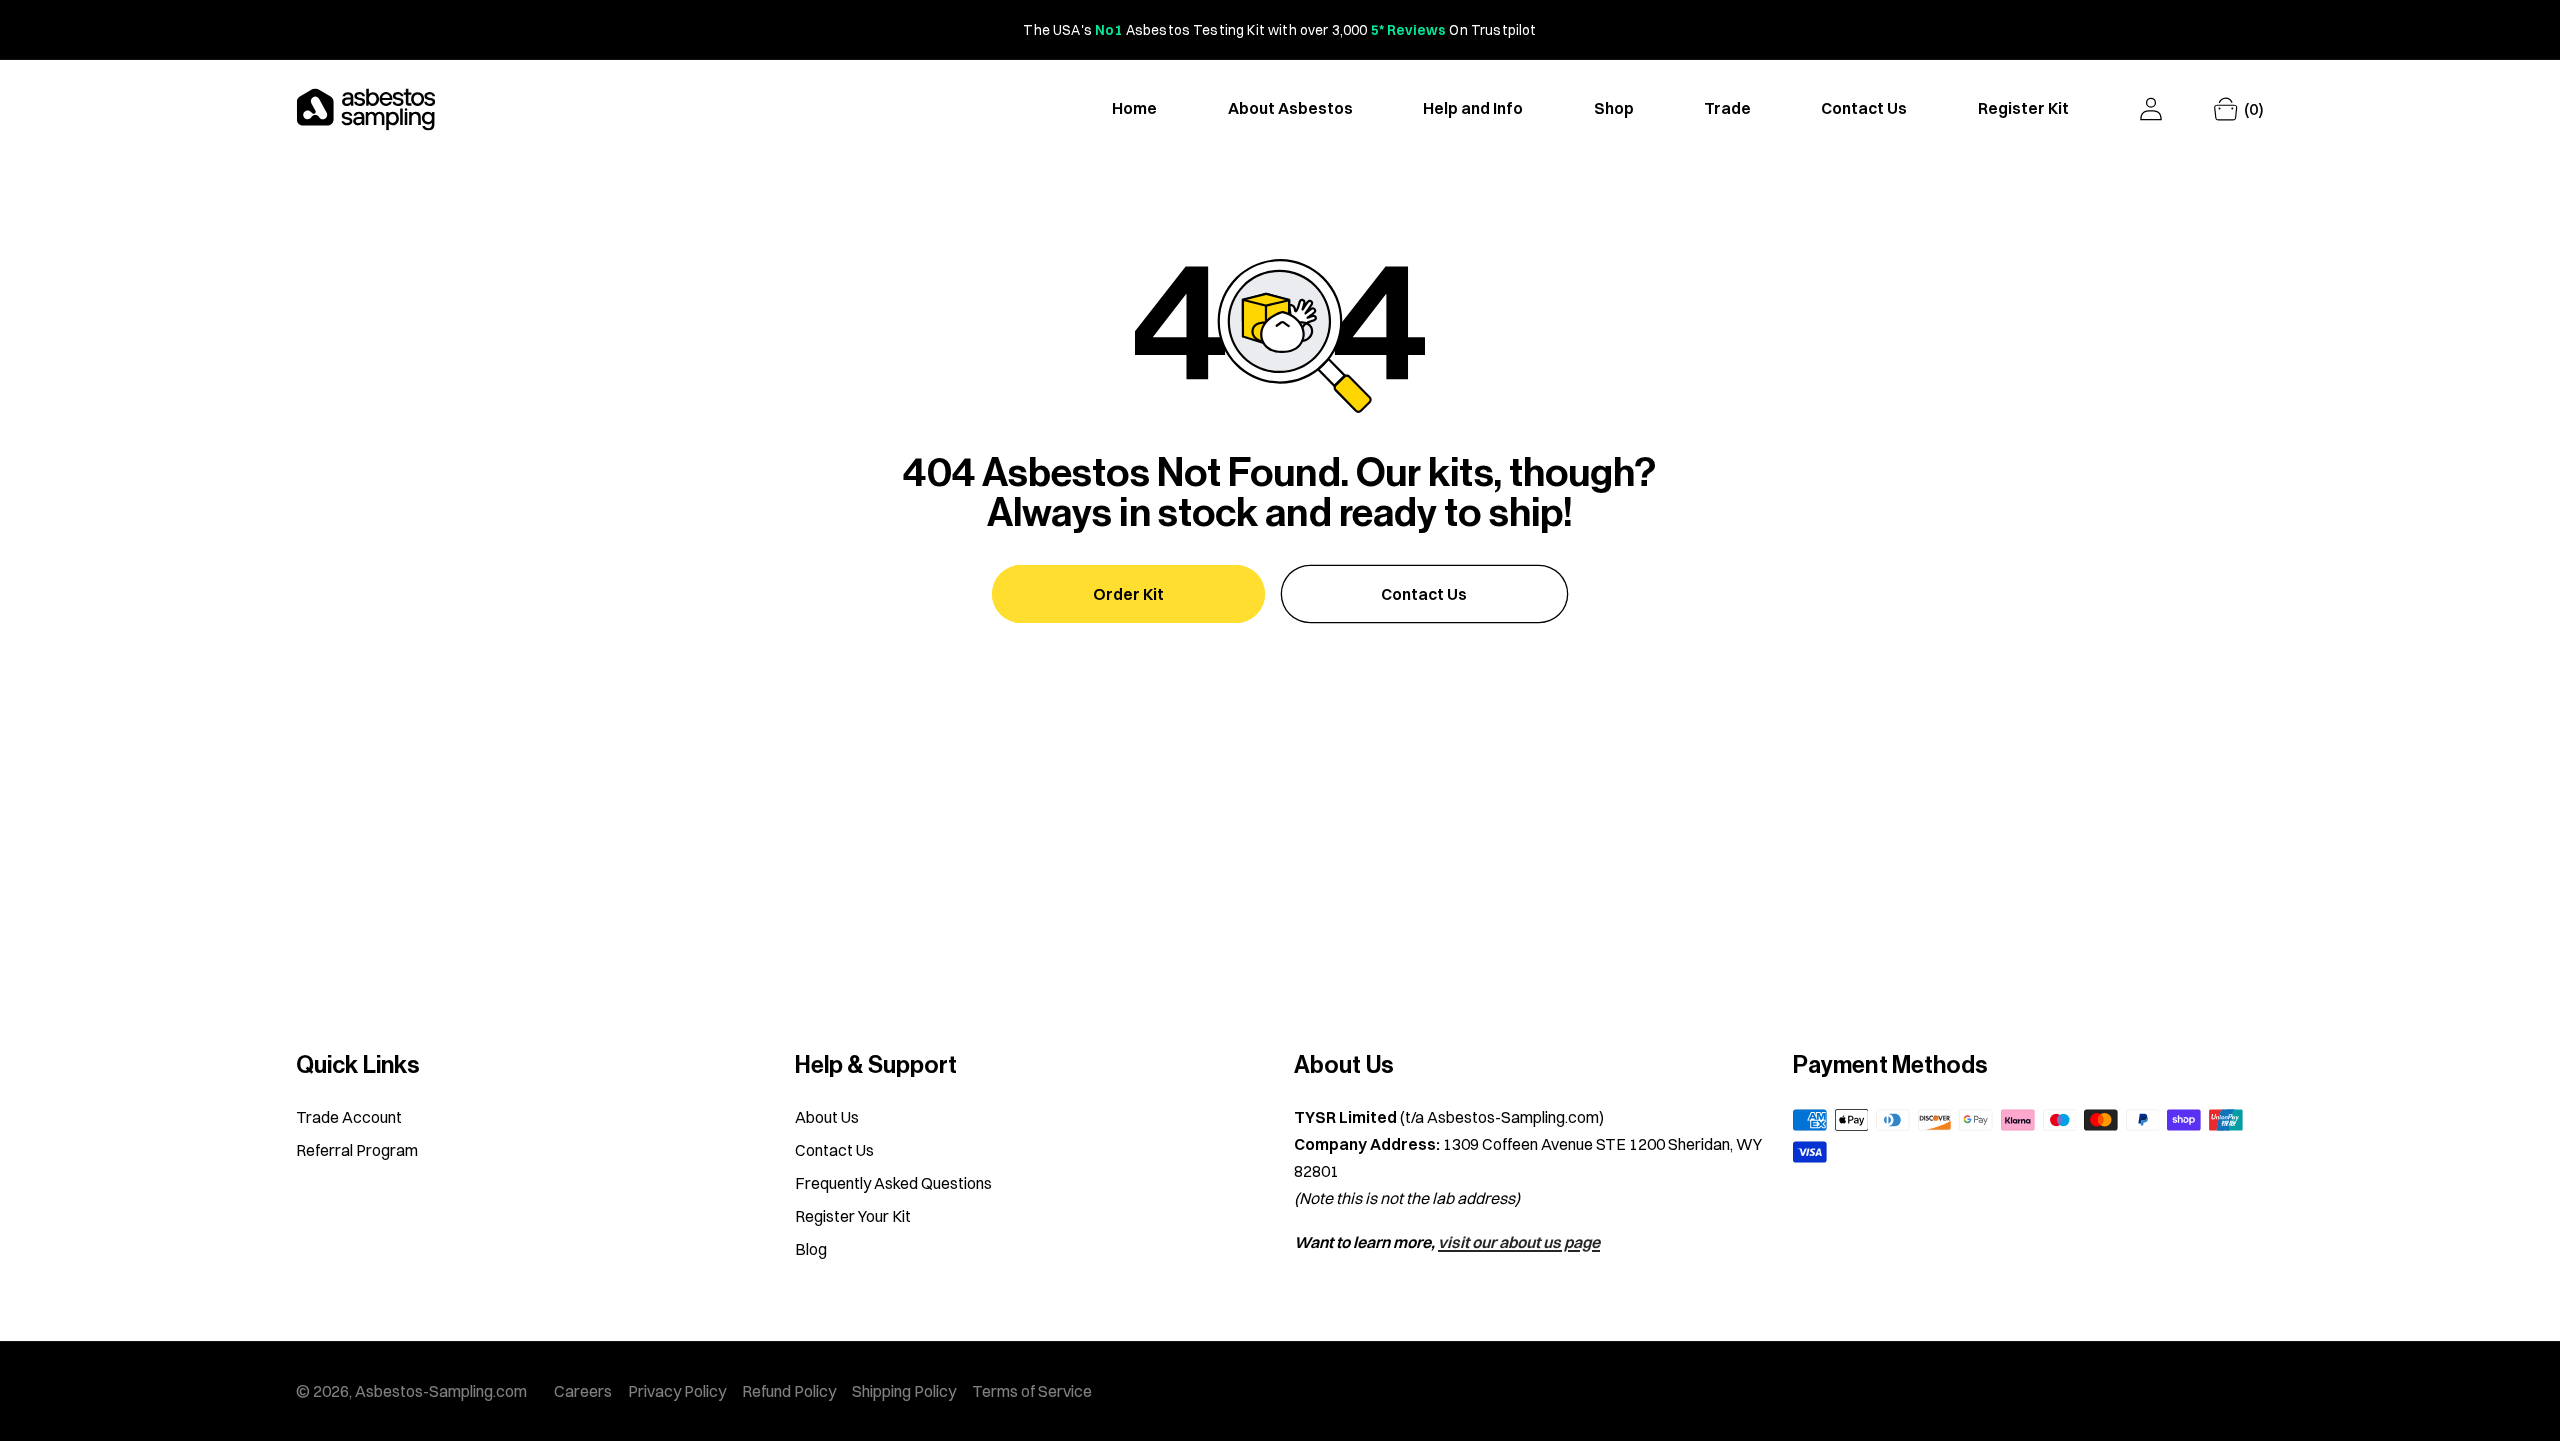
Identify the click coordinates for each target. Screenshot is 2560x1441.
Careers (583, 1391)
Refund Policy (789, 1391)
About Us (827, 1117)
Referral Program (357, 1150)
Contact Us (1424, 594)
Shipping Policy (904, 1391)
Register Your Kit (853, 1216)
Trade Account (349, 1117)
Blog (811, 1249)
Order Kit (1128, 594)
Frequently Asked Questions (893, 1183)
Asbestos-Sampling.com (441, 1391)
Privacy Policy (677, 1391)
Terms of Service (1032, 1391)
